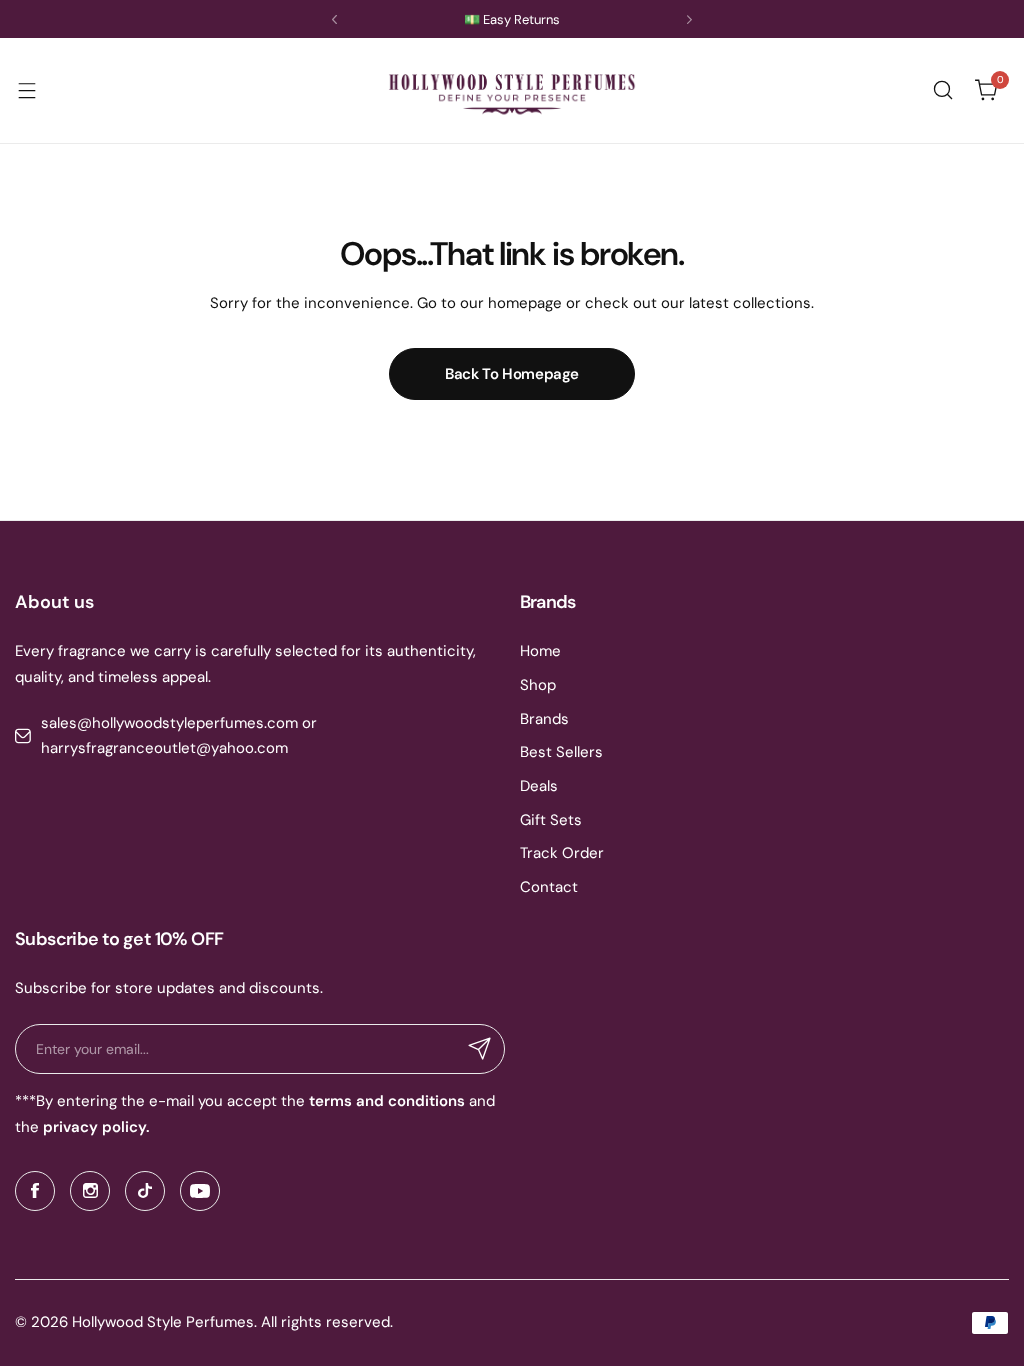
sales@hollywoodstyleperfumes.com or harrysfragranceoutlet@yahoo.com (179, 736)
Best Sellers (561, 752)
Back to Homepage (512, 374)
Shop (538, 685)
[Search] (943, 90)
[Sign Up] (480, 1049)
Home (540, 651)
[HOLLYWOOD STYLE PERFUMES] (512, 90)
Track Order (562, 853)
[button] (334, 19)
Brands (544, 719)
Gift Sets (551, 820)
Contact (549, 887)
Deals (539, 786)
